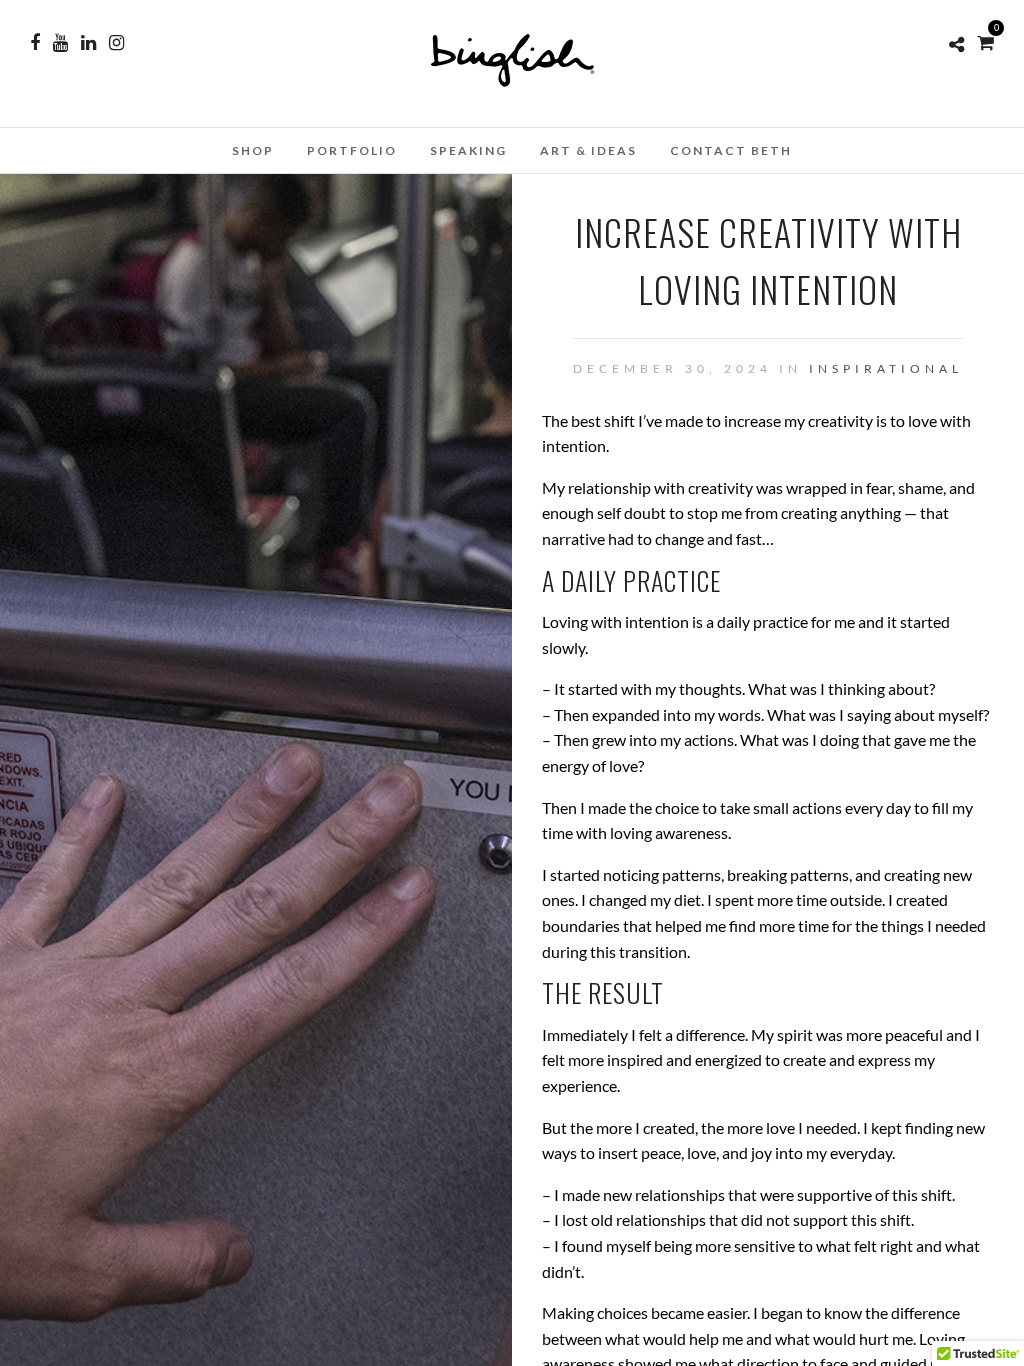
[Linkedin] (88, 43)
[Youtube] (60, 43)
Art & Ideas (588, 150)
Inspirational (886, 368)
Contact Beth (731, 150)
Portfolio (352, 150)
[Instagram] (116, 43)
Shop (253, 150)
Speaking (468, 150)
